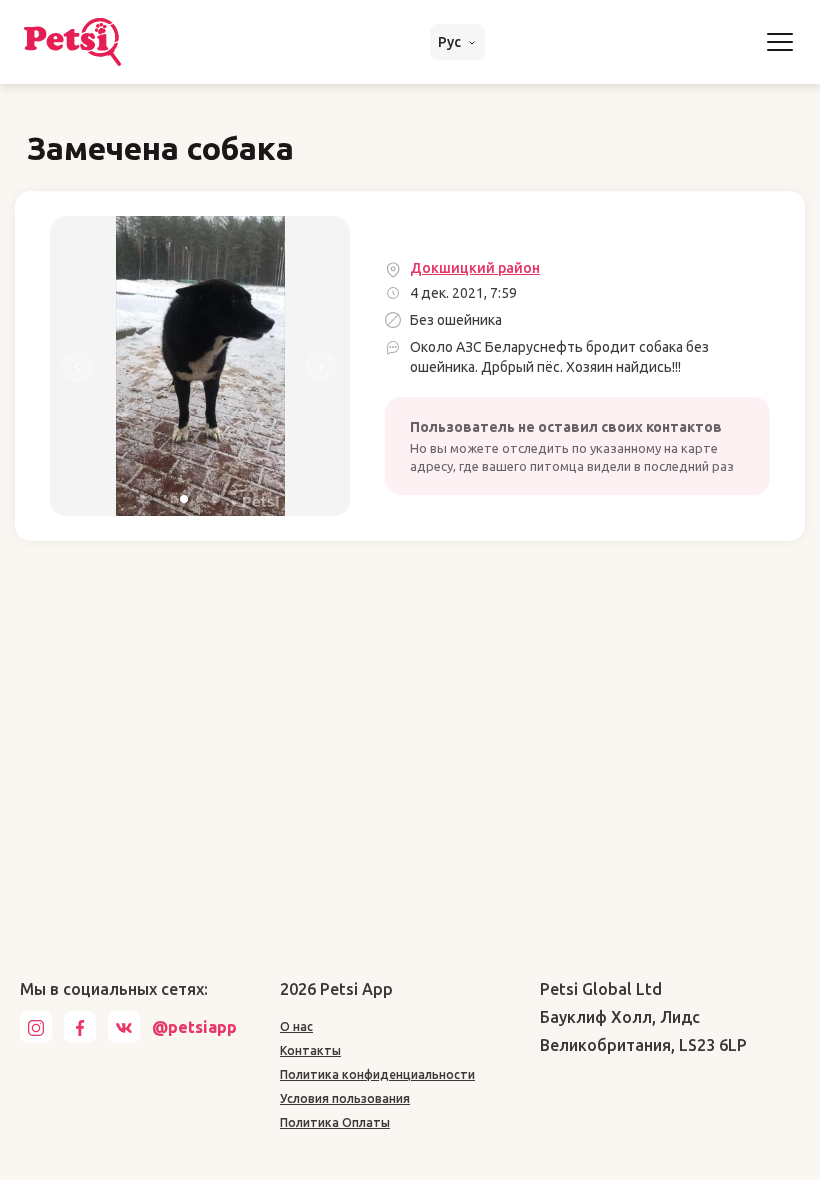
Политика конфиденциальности (377, 1074)
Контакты (310, 1050)
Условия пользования (345, 1098)
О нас (296, 1026)
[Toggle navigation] (780, 42)
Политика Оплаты (335, 1122)
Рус (451, 42)
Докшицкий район (475, 268)
